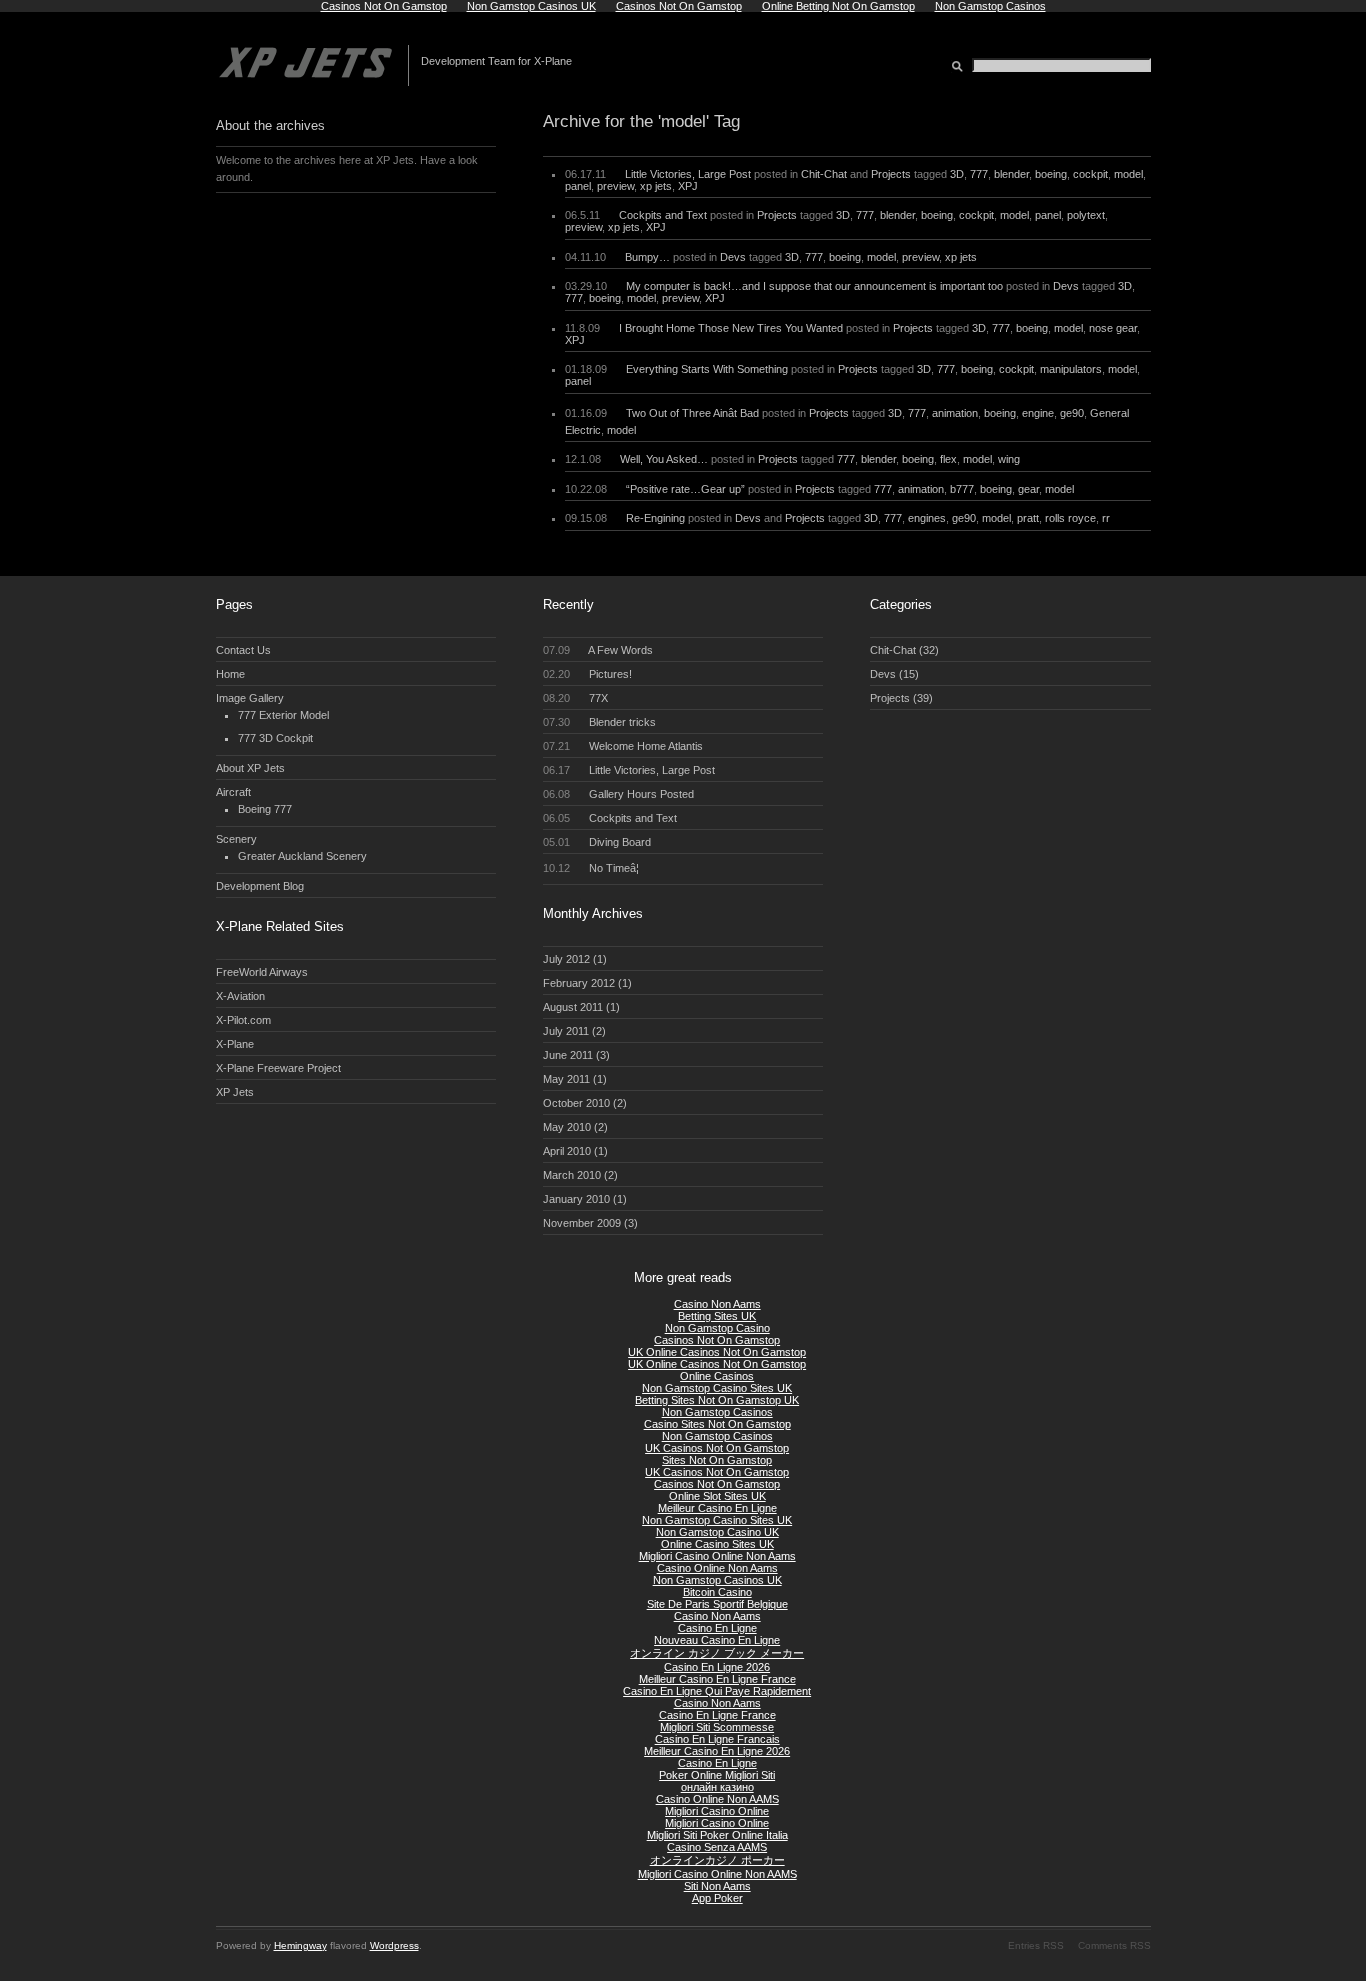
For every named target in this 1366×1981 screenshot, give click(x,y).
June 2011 (568, 1055)
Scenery (236, 839)
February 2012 (579, 983)
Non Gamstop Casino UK (717, 1532)
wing (1009, 459)
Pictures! (588, 674)
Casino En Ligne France (717, 1715)
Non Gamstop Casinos (717, 1412)
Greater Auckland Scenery (302, 856)
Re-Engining (655, 518)
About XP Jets (250, 768)
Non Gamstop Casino (717, 1328)
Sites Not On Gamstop (717, 1460)
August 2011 (573, 1007)
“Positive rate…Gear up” (685, 489)
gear (1028, 489)
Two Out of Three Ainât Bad (692, 413)
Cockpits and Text (663, 215)
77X (576, 698)
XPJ (688, 186)
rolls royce (1070, 518)
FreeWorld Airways (262, 972)
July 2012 (566, 959)
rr (1106, 518)
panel (578, 186)
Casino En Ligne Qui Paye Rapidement (717, 1691)
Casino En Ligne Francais (717, 1739)
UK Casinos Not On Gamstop (717, 1448)
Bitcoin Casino (717, 1592)
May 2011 (566, 1079)
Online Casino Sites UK (717, 1544)
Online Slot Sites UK (717, 1496)
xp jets (656, 186)
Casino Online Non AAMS (717, 1799)
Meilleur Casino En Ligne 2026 (717, 1751)
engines (927, 518)
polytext (1086, 215)
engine (1038, 413)
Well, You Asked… (664, 459)
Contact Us (243, 650)
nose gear (1113, 328)
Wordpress (394, 1945)
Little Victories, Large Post (688, 174)
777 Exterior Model (283, 715)
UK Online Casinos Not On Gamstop (717, 1352)
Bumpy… (647, 257)
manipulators (1071, 369)
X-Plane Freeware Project (278, 1068)
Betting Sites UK (717, 1316)
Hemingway (300, 1945)
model (1128, 174)
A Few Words (598, 650)
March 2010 (572, 1175)
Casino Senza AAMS (717, 1847)
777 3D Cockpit (275, 738)
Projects (891, 174)
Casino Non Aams (717, 1304)
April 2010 (567, 1151)
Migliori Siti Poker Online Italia (717, 1835)
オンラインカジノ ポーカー (717, 1860)
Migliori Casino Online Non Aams (717, 1556)
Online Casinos (717, 1376)
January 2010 (576, 1199)
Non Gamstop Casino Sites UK (717, 1388)
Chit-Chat (824, 174)
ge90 (1072, 413)
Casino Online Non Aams (717, 1568)
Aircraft (233, 792)
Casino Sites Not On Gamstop (717, 1424)
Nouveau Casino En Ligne (717, 1640)
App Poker (717, 1898)
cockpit (1090, 174)
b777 (962, 489)
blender (1011, 174)
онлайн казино (717, 1787)
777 (979, 174)
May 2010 (567, 1127)
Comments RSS (1114, 1945)
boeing (1051, 174)
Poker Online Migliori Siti (717, 1775)
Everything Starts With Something (707, 369)
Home (230, 674)
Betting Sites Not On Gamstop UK (717, 1400)
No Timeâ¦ (591, 868)
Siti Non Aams (717, 1886)
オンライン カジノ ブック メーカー (717, 1653)
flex (948, 459)
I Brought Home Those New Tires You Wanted (731, 328)
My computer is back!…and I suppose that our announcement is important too (814, 286)
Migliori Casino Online (717, 1811)
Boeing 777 (265, 809)
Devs (733, 257)
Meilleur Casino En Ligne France (717, 1679)
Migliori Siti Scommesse (717, 1727)
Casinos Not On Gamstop (717, 1340)
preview (615, 186)
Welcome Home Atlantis (623, 746)
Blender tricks (600, 722)
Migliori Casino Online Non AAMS (717, 1874)
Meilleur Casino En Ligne (717, 1508)
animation (955, 413)
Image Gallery (250, 698)
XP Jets (235, 1092)
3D (957, 174)
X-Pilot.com (243, 1020)
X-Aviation (240, 996)
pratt (1028, 518)
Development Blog (260, 886)
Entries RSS (1036, 1945)
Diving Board (597, 842)
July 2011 (566, 1031)
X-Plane (235, 1044)
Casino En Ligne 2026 (717, 1667)
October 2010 (576, 1103)
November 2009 (582, 1223)
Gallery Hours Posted (619, 794)
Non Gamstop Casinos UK (717, 1580)
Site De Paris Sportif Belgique (717, 1604)
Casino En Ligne (717, 1628)
